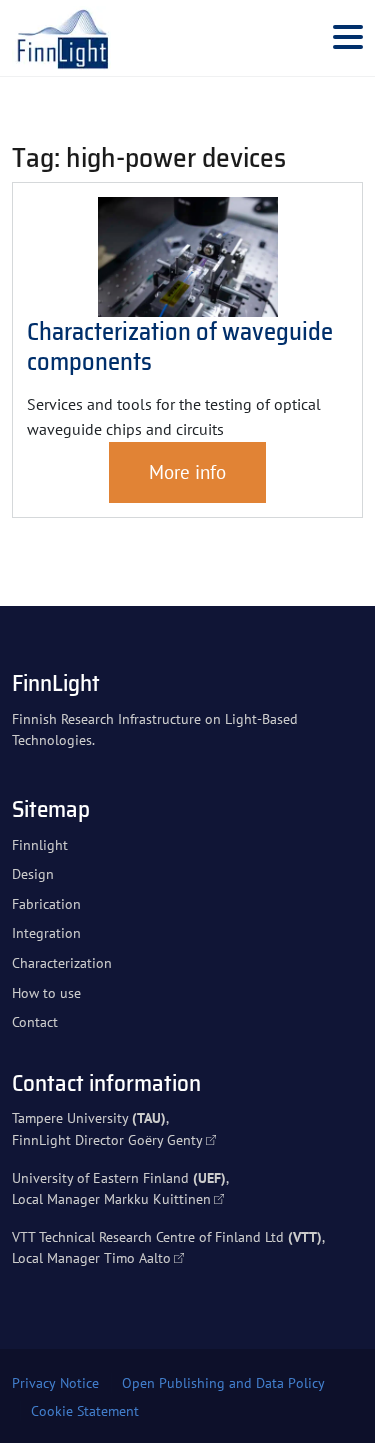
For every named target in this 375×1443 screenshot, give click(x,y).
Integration (46, 932)
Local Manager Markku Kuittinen (111, 1198)
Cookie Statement (85, 1411)
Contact (35, 1021)
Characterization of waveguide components (180, 346)
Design (33, 873)
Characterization (62, 962)
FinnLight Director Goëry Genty (107, 1139)
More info (187, 471)
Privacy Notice (55, 1383)
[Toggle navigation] (348, 38)
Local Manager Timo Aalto (91, 1257)
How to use (46, 992)
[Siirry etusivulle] (62, 38)
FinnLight (56, 683)
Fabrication (46, 903)
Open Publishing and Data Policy (223, 1383)
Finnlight (40, 844)
